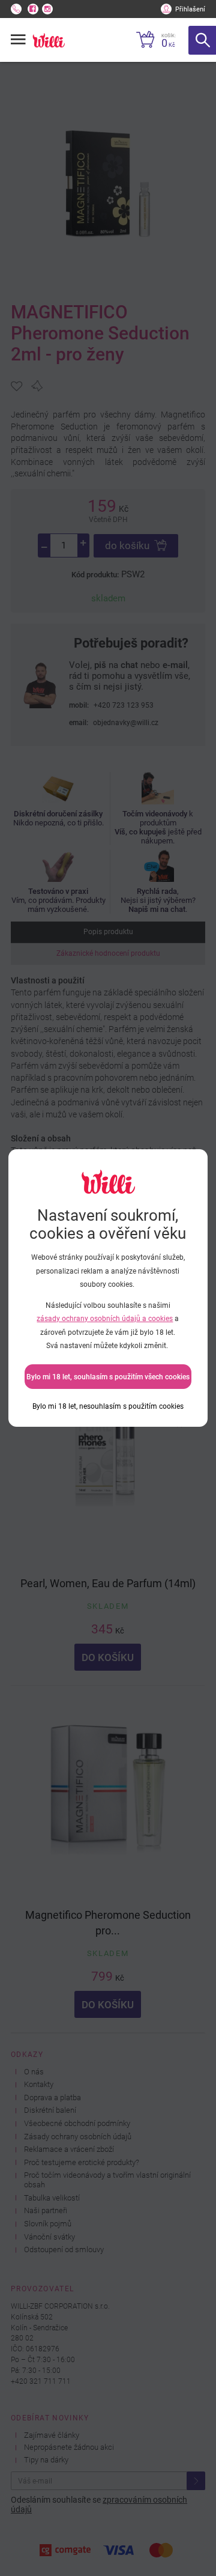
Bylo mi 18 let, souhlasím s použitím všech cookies (108, 1377)
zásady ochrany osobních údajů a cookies (105, 1319)
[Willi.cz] (48, 40)
